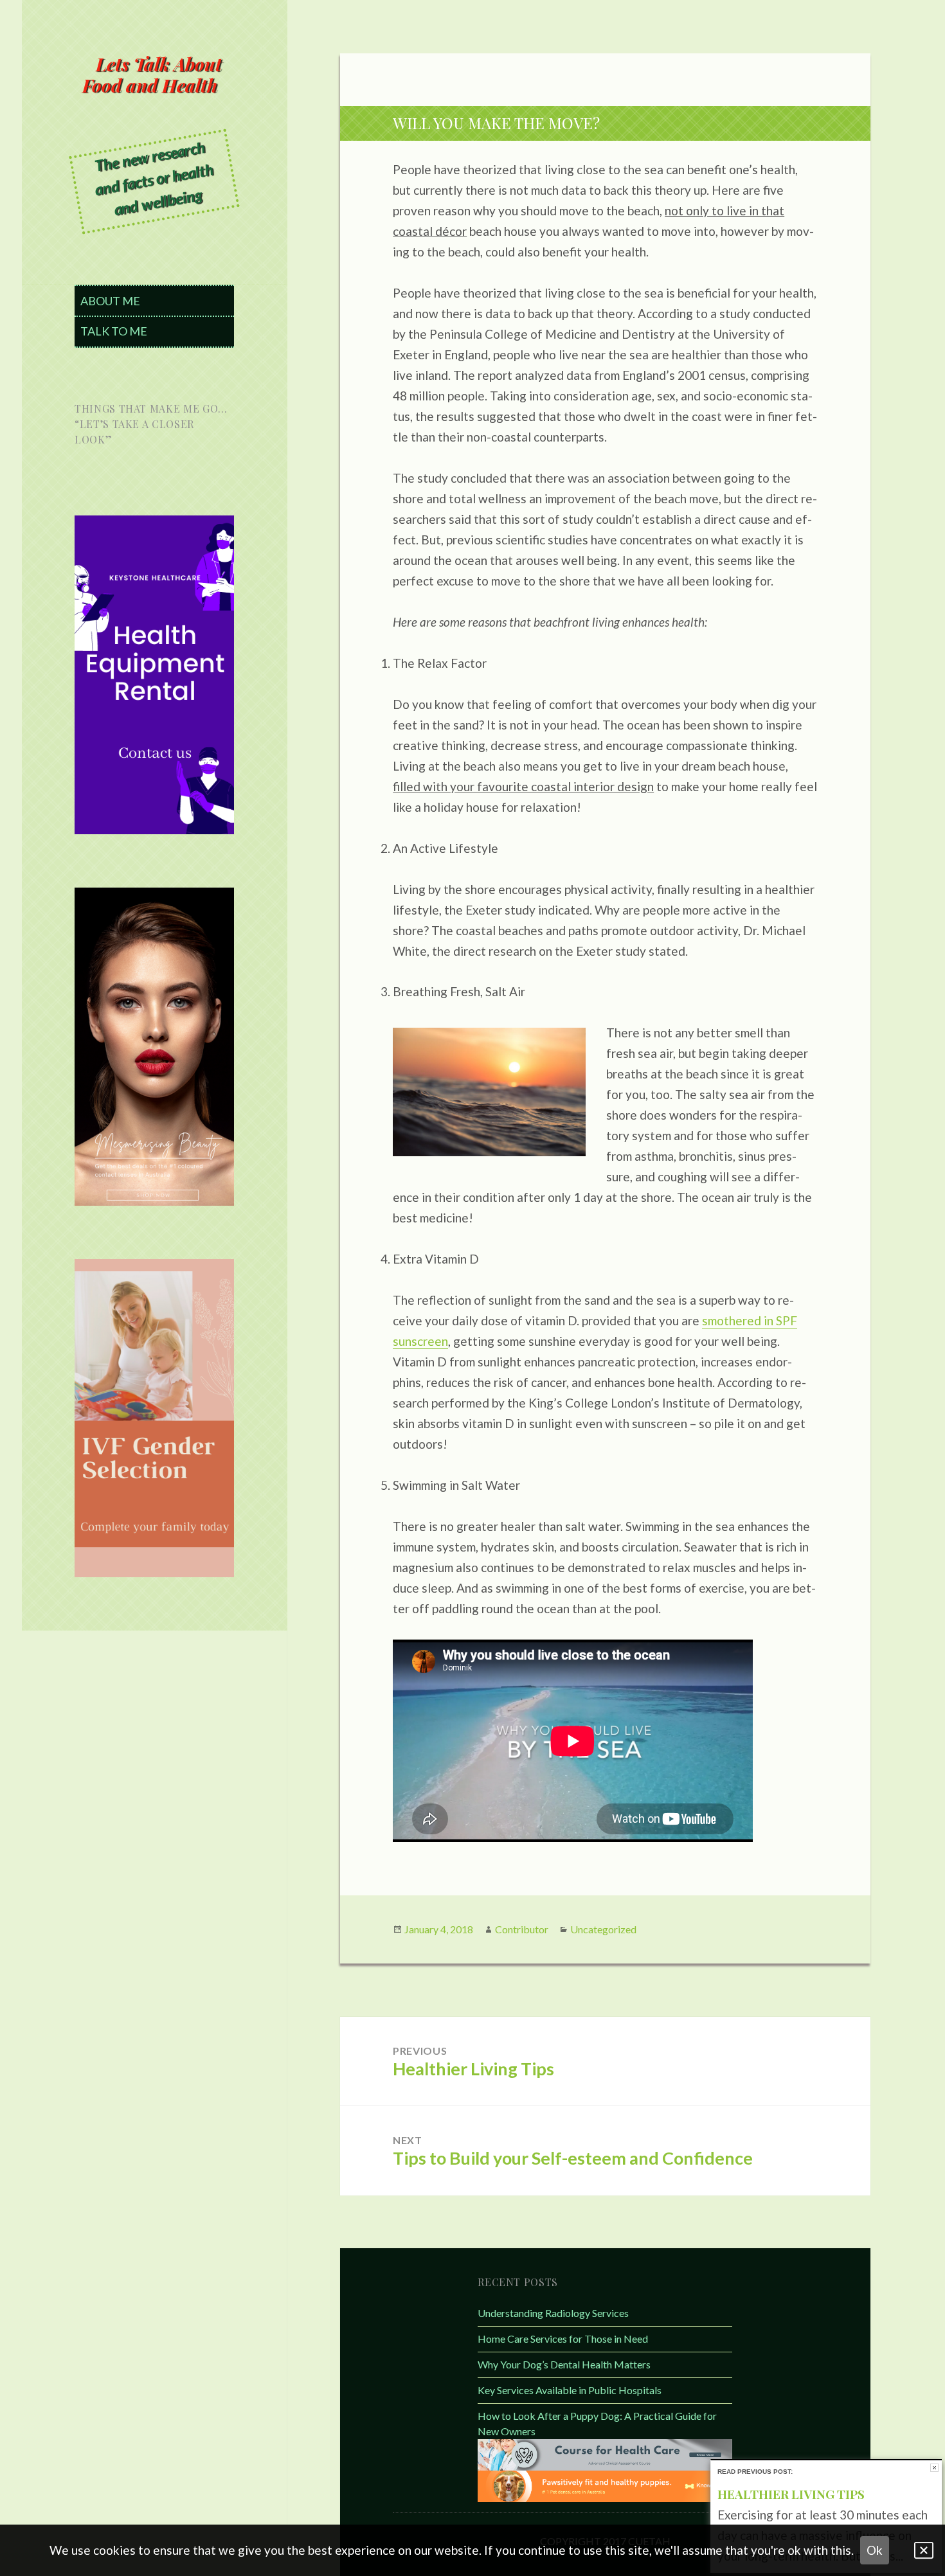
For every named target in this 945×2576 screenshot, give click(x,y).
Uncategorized (603, 1929)
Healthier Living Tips (791, 2494)
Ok (875, 2550)
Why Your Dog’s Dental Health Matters (564, 2364)
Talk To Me (114, 331)
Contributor (522, 1929)
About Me (110, 301)
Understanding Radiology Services (553, 2313)
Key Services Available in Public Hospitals (570, 2390)
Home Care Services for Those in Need (563, 2339)
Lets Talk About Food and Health (152, 75)
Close (934, 2468)
